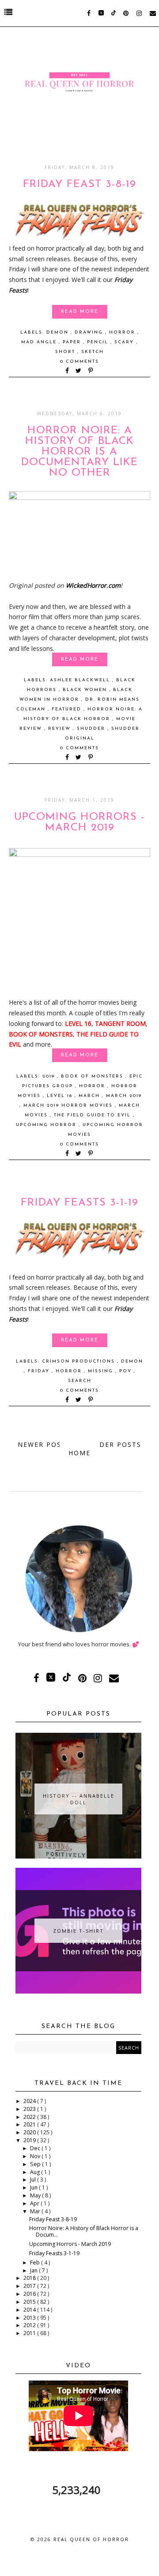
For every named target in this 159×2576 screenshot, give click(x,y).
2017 (30, 2286)
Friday (40, 1371)
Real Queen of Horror (91, 2539)
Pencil (99, 342)
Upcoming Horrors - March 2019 (79, 822)
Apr (35, 2203)
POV (127, 1371)
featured (68, 709)
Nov (36, 2156)
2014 (30, 2310)
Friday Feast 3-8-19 (79, 184)
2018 (30, 2278)
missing (102, 1371)
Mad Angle (40, 342)
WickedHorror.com (93, 585)
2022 (30, 2117)
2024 (30, 2101)
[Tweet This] (80, 371)
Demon (59, 332)
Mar (36, 2211)
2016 (30, 2294)
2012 (30, 2325)
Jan (34, 2270)
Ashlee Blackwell (81, 680)
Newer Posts (44, 1444)
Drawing (90, 332)
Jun (34, 2187)
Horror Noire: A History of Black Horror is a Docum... (84, 2231)
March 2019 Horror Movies (69, 1106)
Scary (125, 342)
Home (79, 1453)
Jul (34, 2180)
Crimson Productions (79, 1361)
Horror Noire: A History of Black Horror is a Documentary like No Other (79, 452)
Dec (36, 2148)
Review (61, 729)
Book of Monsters (93, 1076)
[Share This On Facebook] (68, 371)
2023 (30, 2109)
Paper (73, 342)
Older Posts (115, 1444)
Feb (36, 2262)
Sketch (93, 352)
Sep (36, 2164)
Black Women (86, 690)
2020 (30, 2132)
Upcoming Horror (47, 1125)
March (90, 1096)
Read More (80, 312)
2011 (30, 2333)
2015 (30, 2302)
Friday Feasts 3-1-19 (79, 1203)
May (36, 2195)
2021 (30, 2124)
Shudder (92, 729)
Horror (123, 332)
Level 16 (61, 1096)
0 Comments (79, 362)
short (66, 352)
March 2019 (124, 1096)
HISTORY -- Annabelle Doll (79, 1799)
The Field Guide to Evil (93, 1115)
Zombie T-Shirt (78, 1931)
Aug (36, 2172)
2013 (30, 2318)
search (80, 1381)
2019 (50, 1076)
